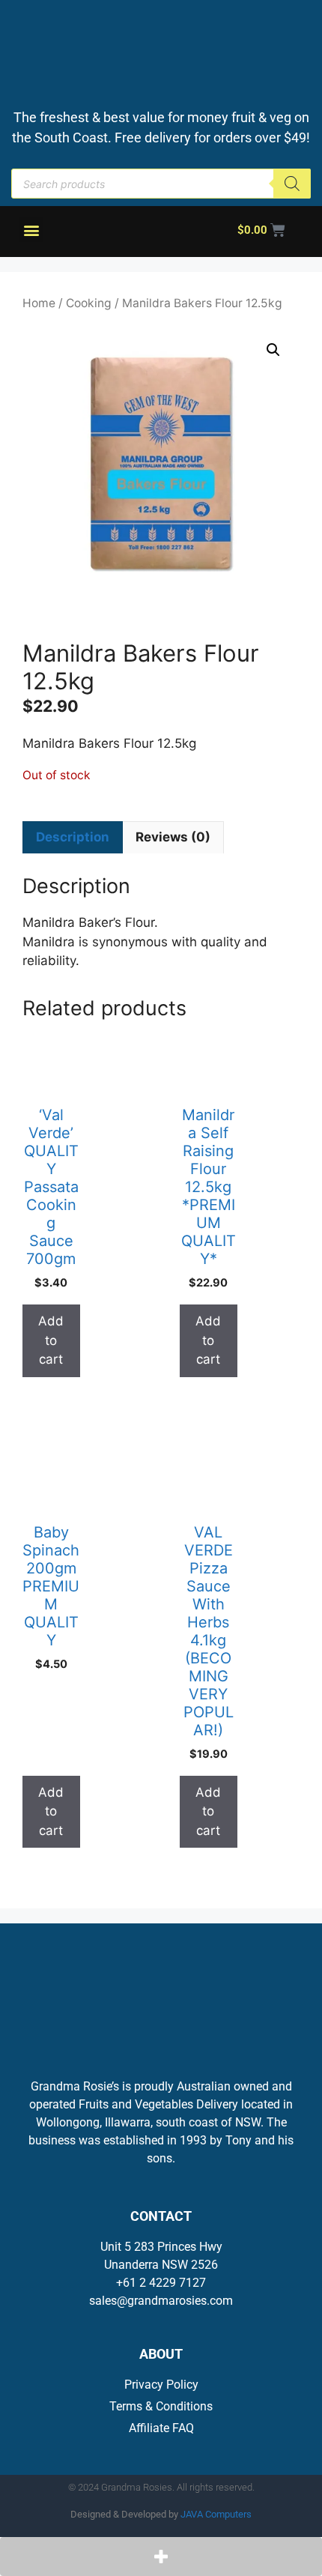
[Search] (292, 184)
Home (39, 303)
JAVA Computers (216, 2514)
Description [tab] (73, 837)
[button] (31, 230)
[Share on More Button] (161, 2557)
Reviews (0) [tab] (173, 837)
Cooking (89, 303)
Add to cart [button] (51, 1340)
